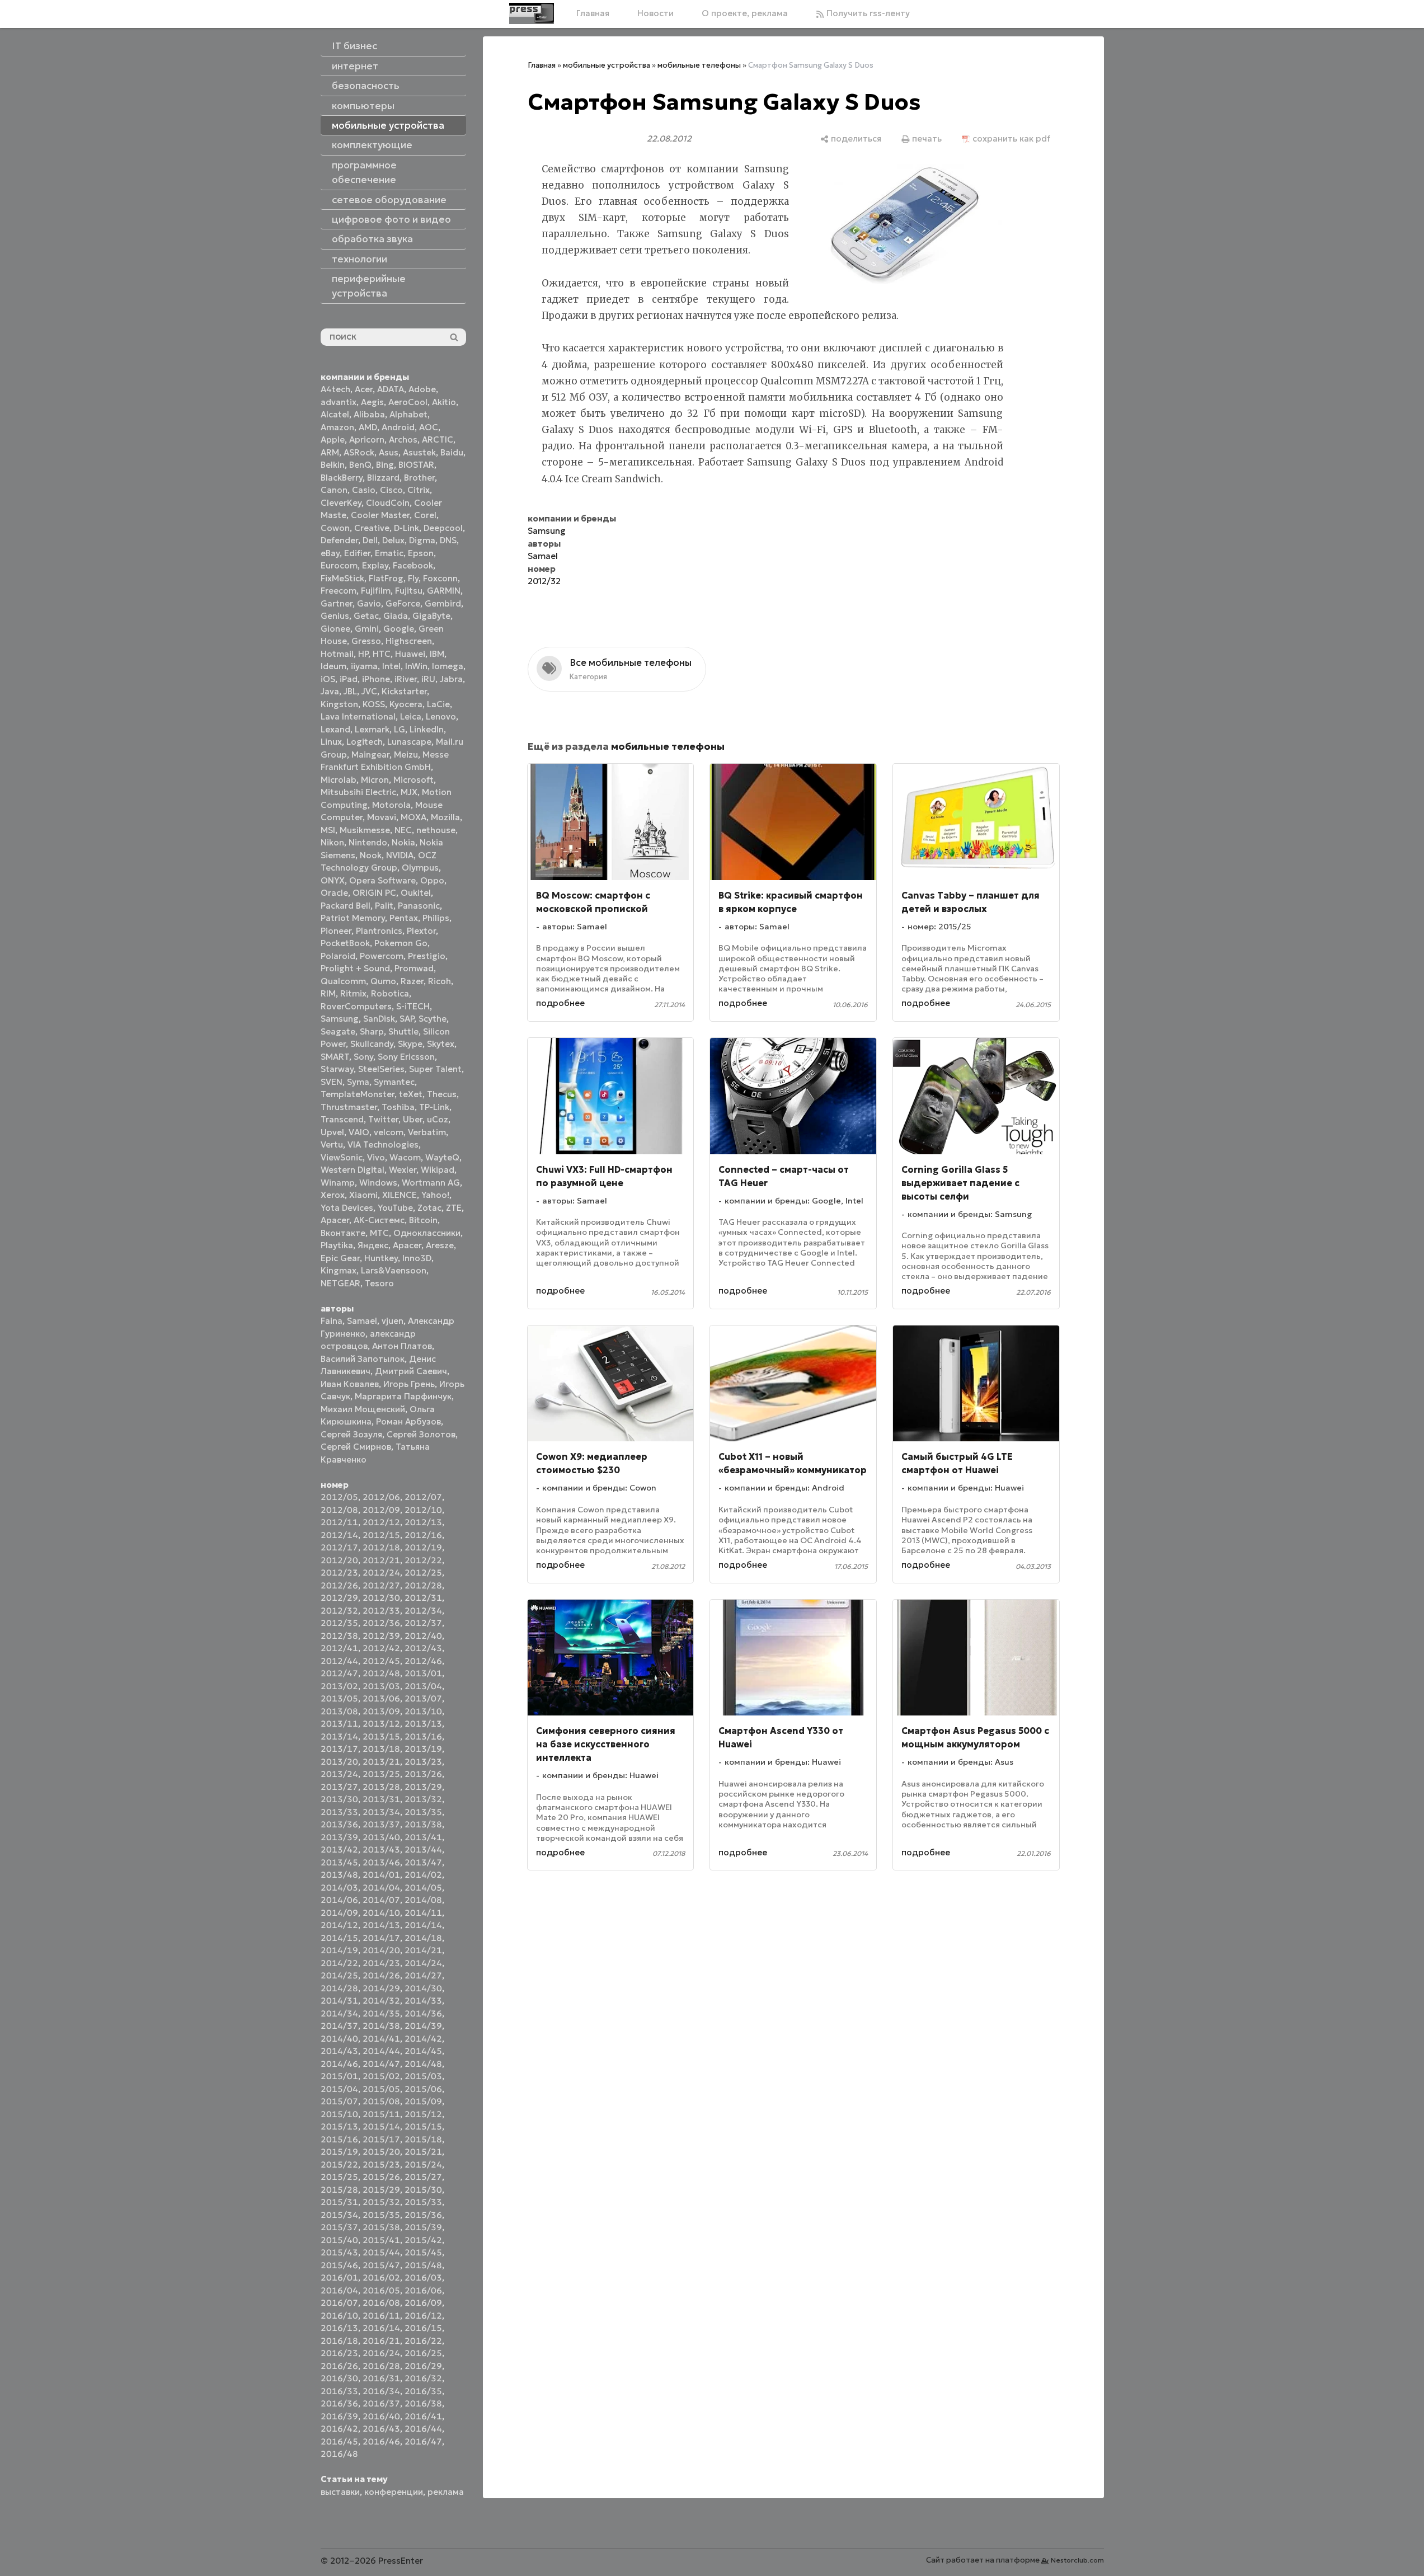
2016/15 (423, 2328)
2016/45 (339, 2441)
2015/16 (339, 2139)
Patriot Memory (353, 918)
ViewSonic (342, 1157)
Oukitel (416, 893)
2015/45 (423, 2252)
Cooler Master (380, 515)
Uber (413, 1119)
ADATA (391, 389)
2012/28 (423, 1585)
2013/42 (339, 1849)
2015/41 (381, 2240)
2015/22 (339, 2164)
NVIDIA (400, 855)
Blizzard (383, 478)
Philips (436, 918)
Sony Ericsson (406, 1057)
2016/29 (423, 2366)
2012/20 (339, 1560)
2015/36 (423, 2215)
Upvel (332, 1132)
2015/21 (423, 2152)
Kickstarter (404, 691)
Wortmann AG (431, 1183)
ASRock (359, 452)
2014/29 (381, 1988)
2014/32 (381, 2001)
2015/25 (339, 2177)
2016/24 (381, 2353)
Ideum (333, 666)
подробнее (560, 1003)
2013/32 (423, 1799)
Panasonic (419, 906)
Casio (364, 490)
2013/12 (381, 1724)
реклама (446, 2492)
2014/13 (381, 1925)
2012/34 (423, 1611)
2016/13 (339, 2328)
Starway (337, 1069)
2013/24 (339, 1774)
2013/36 (339, 1824)
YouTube (395, 1208)
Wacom (405, 1157)
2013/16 (423, 1736)
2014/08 (423, 1900)
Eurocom (339, 565)
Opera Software (382, 880)
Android (398, 427)
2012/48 (381, 1673)
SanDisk (379, 1019)
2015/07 (339, 2101)
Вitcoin (423, 1220)
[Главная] (532, 13)
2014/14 (423, 1925)
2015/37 (339, 2227)
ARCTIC (438, 439)
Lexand (335, 729)
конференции (394, 2492)
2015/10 (339, 2114)
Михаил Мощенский (363, 1409)
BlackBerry (342, 478)
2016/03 (423, 2277)
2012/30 (381, 1598)
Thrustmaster (349, 1107)
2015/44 (381, 2252)
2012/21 (381, 1560)
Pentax (404, 918)
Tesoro (379, 1283)
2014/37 (339, 2026)
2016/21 (381, 2341)
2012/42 (381, 1648)
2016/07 (339, 2303)
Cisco (391, 490)
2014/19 (339, 1950)
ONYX (333, 880)
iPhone (376, 679)
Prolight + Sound (355, 968)
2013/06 (381, 1698)
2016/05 (381, 2290)
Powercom (382, 956)
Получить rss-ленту (867, 13)
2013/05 (339, 1698)
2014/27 (423, 1975)
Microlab (339, 780)
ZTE (454, 1208)
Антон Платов (402, 1346)
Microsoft (413, 780)
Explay (375, 565)
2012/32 (339, 1611)
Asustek (419, 452)
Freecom (339, 591)
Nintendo (368, 842)
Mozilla (445, 817)
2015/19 (339, 2152)
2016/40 (381, 2416)
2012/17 (339, 1547)
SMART (335, 1057)
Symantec (394, 1082)
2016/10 (339, 2316)
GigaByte (431, 616)
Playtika (337, 1245)
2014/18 (423, 1938)
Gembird (443, 603)
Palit (384, 906)
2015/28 (339, 2190)
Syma (358, 1082)
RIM (328, 993)
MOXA (413, 817)
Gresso (366, 641)
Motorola (391, 805)
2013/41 (423, 1837)
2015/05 (381, 2089)
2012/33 (381, 1611)
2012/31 (423, 1598)
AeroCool (408, 402)
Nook (371, 855)
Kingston (339, 704)
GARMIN (444, 591)
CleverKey (341, 503)
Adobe (422, 389)
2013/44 (423, 1849)
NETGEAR (340, 1283)
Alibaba (369, 414)
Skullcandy (372, 1044)
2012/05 (339, 1497)
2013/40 (381, 1837)
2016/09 (423, 2303)
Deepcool (443, 528)
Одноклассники (427, 1233)
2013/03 (381, 1686)
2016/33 (339, 2391)
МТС (379, 1233)
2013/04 (423, 1686)
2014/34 (339, 2013)
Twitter (383, 1119)
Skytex (441, 1044)
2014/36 (423, 2013)
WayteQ (442, 1157)
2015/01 (339, 2076)
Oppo (432, 880)
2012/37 (423, 1623)
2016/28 (381, 2366)
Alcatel (335, 414)
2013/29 (423, 1787)
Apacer (407, 1245)
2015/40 (339, 2240)
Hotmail (337, 654)
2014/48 (423, 2064)
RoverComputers (356, 1006)
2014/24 (423, 1963)
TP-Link (434, 1107)
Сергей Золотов (421, 1434)
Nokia (403, 842)
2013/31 (381, 1799)
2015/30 (423, 2190)
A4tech (335, 389)
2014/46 (339, 2064)
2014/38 (381, 2026)
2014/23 (381, 1963)
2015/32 (381, 2202)
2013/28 (381, 1787)
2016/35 (423, 2391)
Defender (339, 540)
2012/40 (423, 1636)
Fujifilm (376, 591)
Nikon (332, 842)
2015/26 (381, 2177)
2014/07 (381, 1900)
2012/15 (381, 1535)
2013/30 (339, 1799)
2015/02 (381, 2076)
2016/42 (339, 2429)
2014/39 (423, 2026)
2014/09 (339, 1913)
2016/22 (423, 2341)
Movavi (382, 817)
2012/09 (381, 1510)
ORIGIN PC (374, 893)
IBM (437, 654)
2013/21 (381, 1762)
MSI (328, 830)
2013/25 (381, 1774)
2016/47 (423, 2441)
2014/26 (381, 1975)
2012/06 (381, 1497)
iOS (328, 679)
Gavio (369, 603)
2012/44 (339, 1661)
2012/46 (423, 1661)
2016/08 (381, 2303)
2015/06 (423, 2089)
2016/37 (381, 2403)
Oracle (334, 893)
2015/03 (423, 2076)
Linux (331, 742)
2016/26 (339, 2366)
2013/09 (381, 1711)
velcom (389, 1132)
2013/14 (339, 1736)
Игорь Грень (409, 1384)
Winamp (338, 1183)
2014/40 (339, 2039)
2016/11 (381, 2316)
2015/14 (381, 2126)
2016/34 (381, 2391)
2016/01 (339, 2277)
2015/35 (381, 2215)
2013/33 (339, 1812)
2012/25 (423, 1573)
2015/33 (423, 2202)
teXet (411, 1094)
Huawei (410, 654)
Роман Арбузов (408, 1421)
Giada (396, 616)
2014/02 (423, 1875)
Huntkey (381, 1258)
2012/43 (423, 1648)
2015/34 (339, 2215)
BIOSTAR (416, 465)
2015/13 (339, 2126)
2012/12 (381, 1522)
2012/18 (381, 1547)
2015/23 (381, 2164)
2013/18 (381, 1749)
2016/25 (423, 2353)
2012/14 (339, 1535)
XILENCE (400, 1195)
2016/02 (381, 2277)
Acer (364, 389)
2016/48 (339, 2454)
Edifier (357, 553)
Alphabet (408, 414)
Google (399, 629)
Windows (378, 1183)
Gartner (337, 603)
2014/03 (339, 1888)
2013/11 (339, 1724)
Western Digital (353, 1170)
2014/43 (339, 2051)
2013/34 (381, 1812)
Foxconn (440, 578)
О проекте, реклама (745, 13)
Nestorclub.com (1077, 2560)
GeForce (403, 603)
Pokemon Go (401, 943)
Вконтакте (343, 1233)
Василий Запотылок (363, 1359)
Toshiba (398, 1107)
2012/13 (423, 1522)
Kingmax (339, 1270)
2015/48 (423, 2265)
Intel (391, 666)
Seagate (338, 1031)
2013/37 (381, 1824)
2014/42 (423, 2039)
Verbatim (427, 1132)
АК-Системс (379, 1220)
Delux (393, 540)
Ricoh (440, 981)
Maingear (370, 755)
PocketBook (345, 943)
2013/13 (423, 1724)
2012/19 (423, 1547)
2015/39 (423, 2227)
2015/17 (381, 2139)
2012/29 (339, 1598)
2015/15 (423, 2126)
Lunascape (409, 742)
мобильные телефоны (699, 65)
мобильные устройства (607, 65)
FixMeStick (342, 578)
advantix (339, 402)
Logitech (365, 742)
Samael (362, 1321)
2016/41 (423, 2416)
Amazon (337, 427)
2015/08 (381, 2101)
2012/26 (339, 1585)
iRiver (406, 679)
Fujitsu (409, 591)
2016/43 (381, 2429)
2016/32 (423, 2378)
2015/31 (339, 2202)
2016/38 (423, 2403)
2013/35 (423, 1812)
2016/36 (339, 2403)
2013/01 (423, 1673)
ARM (330, 452)
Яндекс (373, 1245)
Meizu (406, 755)
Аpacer (335, 1220)
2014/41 (381, 2039)
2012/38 (339, 1636)
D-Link (406, 528)
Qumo (383, 981)
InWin (416, 666)
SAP (407, 1019)
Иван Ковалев (350, 1384)
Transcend (342, 1119)
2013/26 (423, 1774)
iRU (428, 679)
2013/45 (339, 1862)
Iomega (448, 666)
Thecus (442, 1094)
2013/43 (381, 1849)
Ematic (389, 553)
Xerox (333, 1195)
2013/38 (423, 1824)
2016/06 (423, 2290)
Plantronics (379, 931)
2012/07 (423, 1497)
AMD (368, 427)
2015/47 (381, 2265)
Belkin (333, 465)
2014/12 (339, 1925)
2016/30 (339, 2378)
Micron (375, 780)
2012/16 (423, 1535)
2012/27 (381, 1585)
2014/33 (423, 2001)
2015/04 (339, 2089)
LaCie (438, 704)
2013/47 (423, 1862)
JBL (350, 691)
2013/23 (423, 1762)
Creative (372, 528)
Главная (593, 13)
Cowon (335, 528)
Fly (413, 578)
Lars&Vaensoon (394, 1270)
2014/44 (381, 2051)
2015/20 (381, 2152)
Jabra (451, 679)
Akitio (444, 402)
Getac (366, 616)
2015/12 (423, 2114)
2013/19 (423, 1749)
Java (330, 691)
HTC (382, 654)
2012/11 (339, 1522)
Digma (422, 540)
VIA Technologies (383, 1144)
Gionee (335, 629)
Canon (334, 490)
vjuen (393, 1321)
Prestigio (427, 956)
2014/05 (423, 1888)
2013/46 (381, 1862)
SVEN (332, 1082)
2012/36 (381, 1623)
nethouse (436, 830)
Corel (425, 515)
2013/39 (339, 1837)
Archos (403, 439)
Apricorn (367, 439)
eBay (330, 553)
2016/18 (339, 2341)
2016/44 (423, 2429)
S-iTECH (413, 1006)
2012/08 (339, 1510)
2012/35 (339, 1623)
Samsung (340, 1019)
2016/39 (339, 2416)
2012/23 (339, 1573)
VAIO (359, 1132)
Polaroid (338, 956)
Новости (655, 13)
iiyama (364, 666)
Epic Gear (340, 1258)
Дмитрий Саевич (411, 1371)
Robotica (390, 993)
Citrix (419, 490)
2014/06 (339, 1900)
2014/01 (381, 1875)
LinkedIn (427, 729)
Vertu (332, 1144)
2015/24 (423, 2164)
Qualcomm (343, 981)
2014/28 (339, 1988)
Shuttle (403, 1031)
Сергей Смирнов (356, 1447)
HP (363, 654)
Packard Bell (346, 906)
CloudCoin (388, 503)
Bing (385, 465)
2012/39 (381, 1636)
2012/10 (423, 1510)
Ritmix (353, 993)
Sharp (372, 1031)
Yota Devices (347, 1208)
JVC (369, 691)
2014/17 (381, 1938)
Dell (370, 540)
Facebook (413, 565)
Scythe (433, 1019)
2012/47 (339, 1673)
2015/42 (423, 2240)
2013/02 (339, 1686)
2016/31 (381, 2378)
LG (400, 729)
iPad (349, 679)
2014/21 (423, 1950)
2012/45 (381, 1661)
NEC (403, 830)
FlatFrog (386, 578)
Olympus (420, 868)
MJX (409, 792)
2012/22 (423, 1560)
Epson (421, 553)
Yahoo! (435, 1195)
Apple (333, 439)
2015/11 (381, 2114)
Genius (335, 616)
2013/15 (381, 1736)
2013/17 (339, 1749)
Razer (412, 981)
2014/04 (381, 1888)
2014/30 (423, 1988)
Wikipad (438, 1170)
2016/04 (339, 2290)
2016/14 (381, 2328)
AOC (429, 427)
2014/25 (339, 1975)
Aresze (440, 1245)
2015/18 (423, 2139)
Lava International (358, 716)
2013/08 (339, 1711)
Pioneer (336, 931)
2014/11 (423, 1913)
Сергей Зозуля (351, 1434)
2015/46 (339, 2265)
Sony (363, 1057)
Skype (410, 1044)
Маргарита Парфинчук (403, 1396)
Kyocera (406, 704)
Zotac (429, 1208)
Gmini (367, 629)
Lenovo (441, 716)
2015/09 (423, 2101)
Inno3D (417, 1258)
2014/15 (339, 1938)
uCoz (438, 1119)
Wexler (403, 1170)
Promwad (414, 968)
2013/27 (339, 1787)
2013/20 (339, 1762)
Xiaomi (363, 1195)
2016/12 (423, 2316)
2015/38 (381, 2227)
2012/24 (381, 1573)
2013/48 (339, 1875)
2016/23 (339, 2353)
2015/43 (339, 2252)
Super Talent (435, 1069)
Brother (419, 478)
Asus (389, 452)
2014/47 (381, 2064)
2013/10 (423, 1711)
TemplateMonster (358, 1094)
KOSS (374, 704)
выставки (340, 2492)
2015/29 (381, 2190)
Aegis (372, 402)
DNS (448, 540)
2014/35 (381, 2013)
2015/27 (423, 2177)
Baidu (452, 452)
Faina (332, 1321)
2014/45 (423, 2051)
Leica (411, 716)
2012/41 (339, 1648)
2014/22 (339, 1963)
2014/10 (381, 1913)
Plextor (421, 931)
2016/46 (381, 2441)
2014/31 (339, 2001)
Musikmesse (365, 830)
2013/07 (423, 1698)
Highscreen (409, 641)
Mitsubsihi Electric (358, 792)
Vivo (376, 1157)
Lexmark (372, 729)
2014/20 (381, 1950)
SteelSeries (381, 1069)
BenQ (360, 465)
